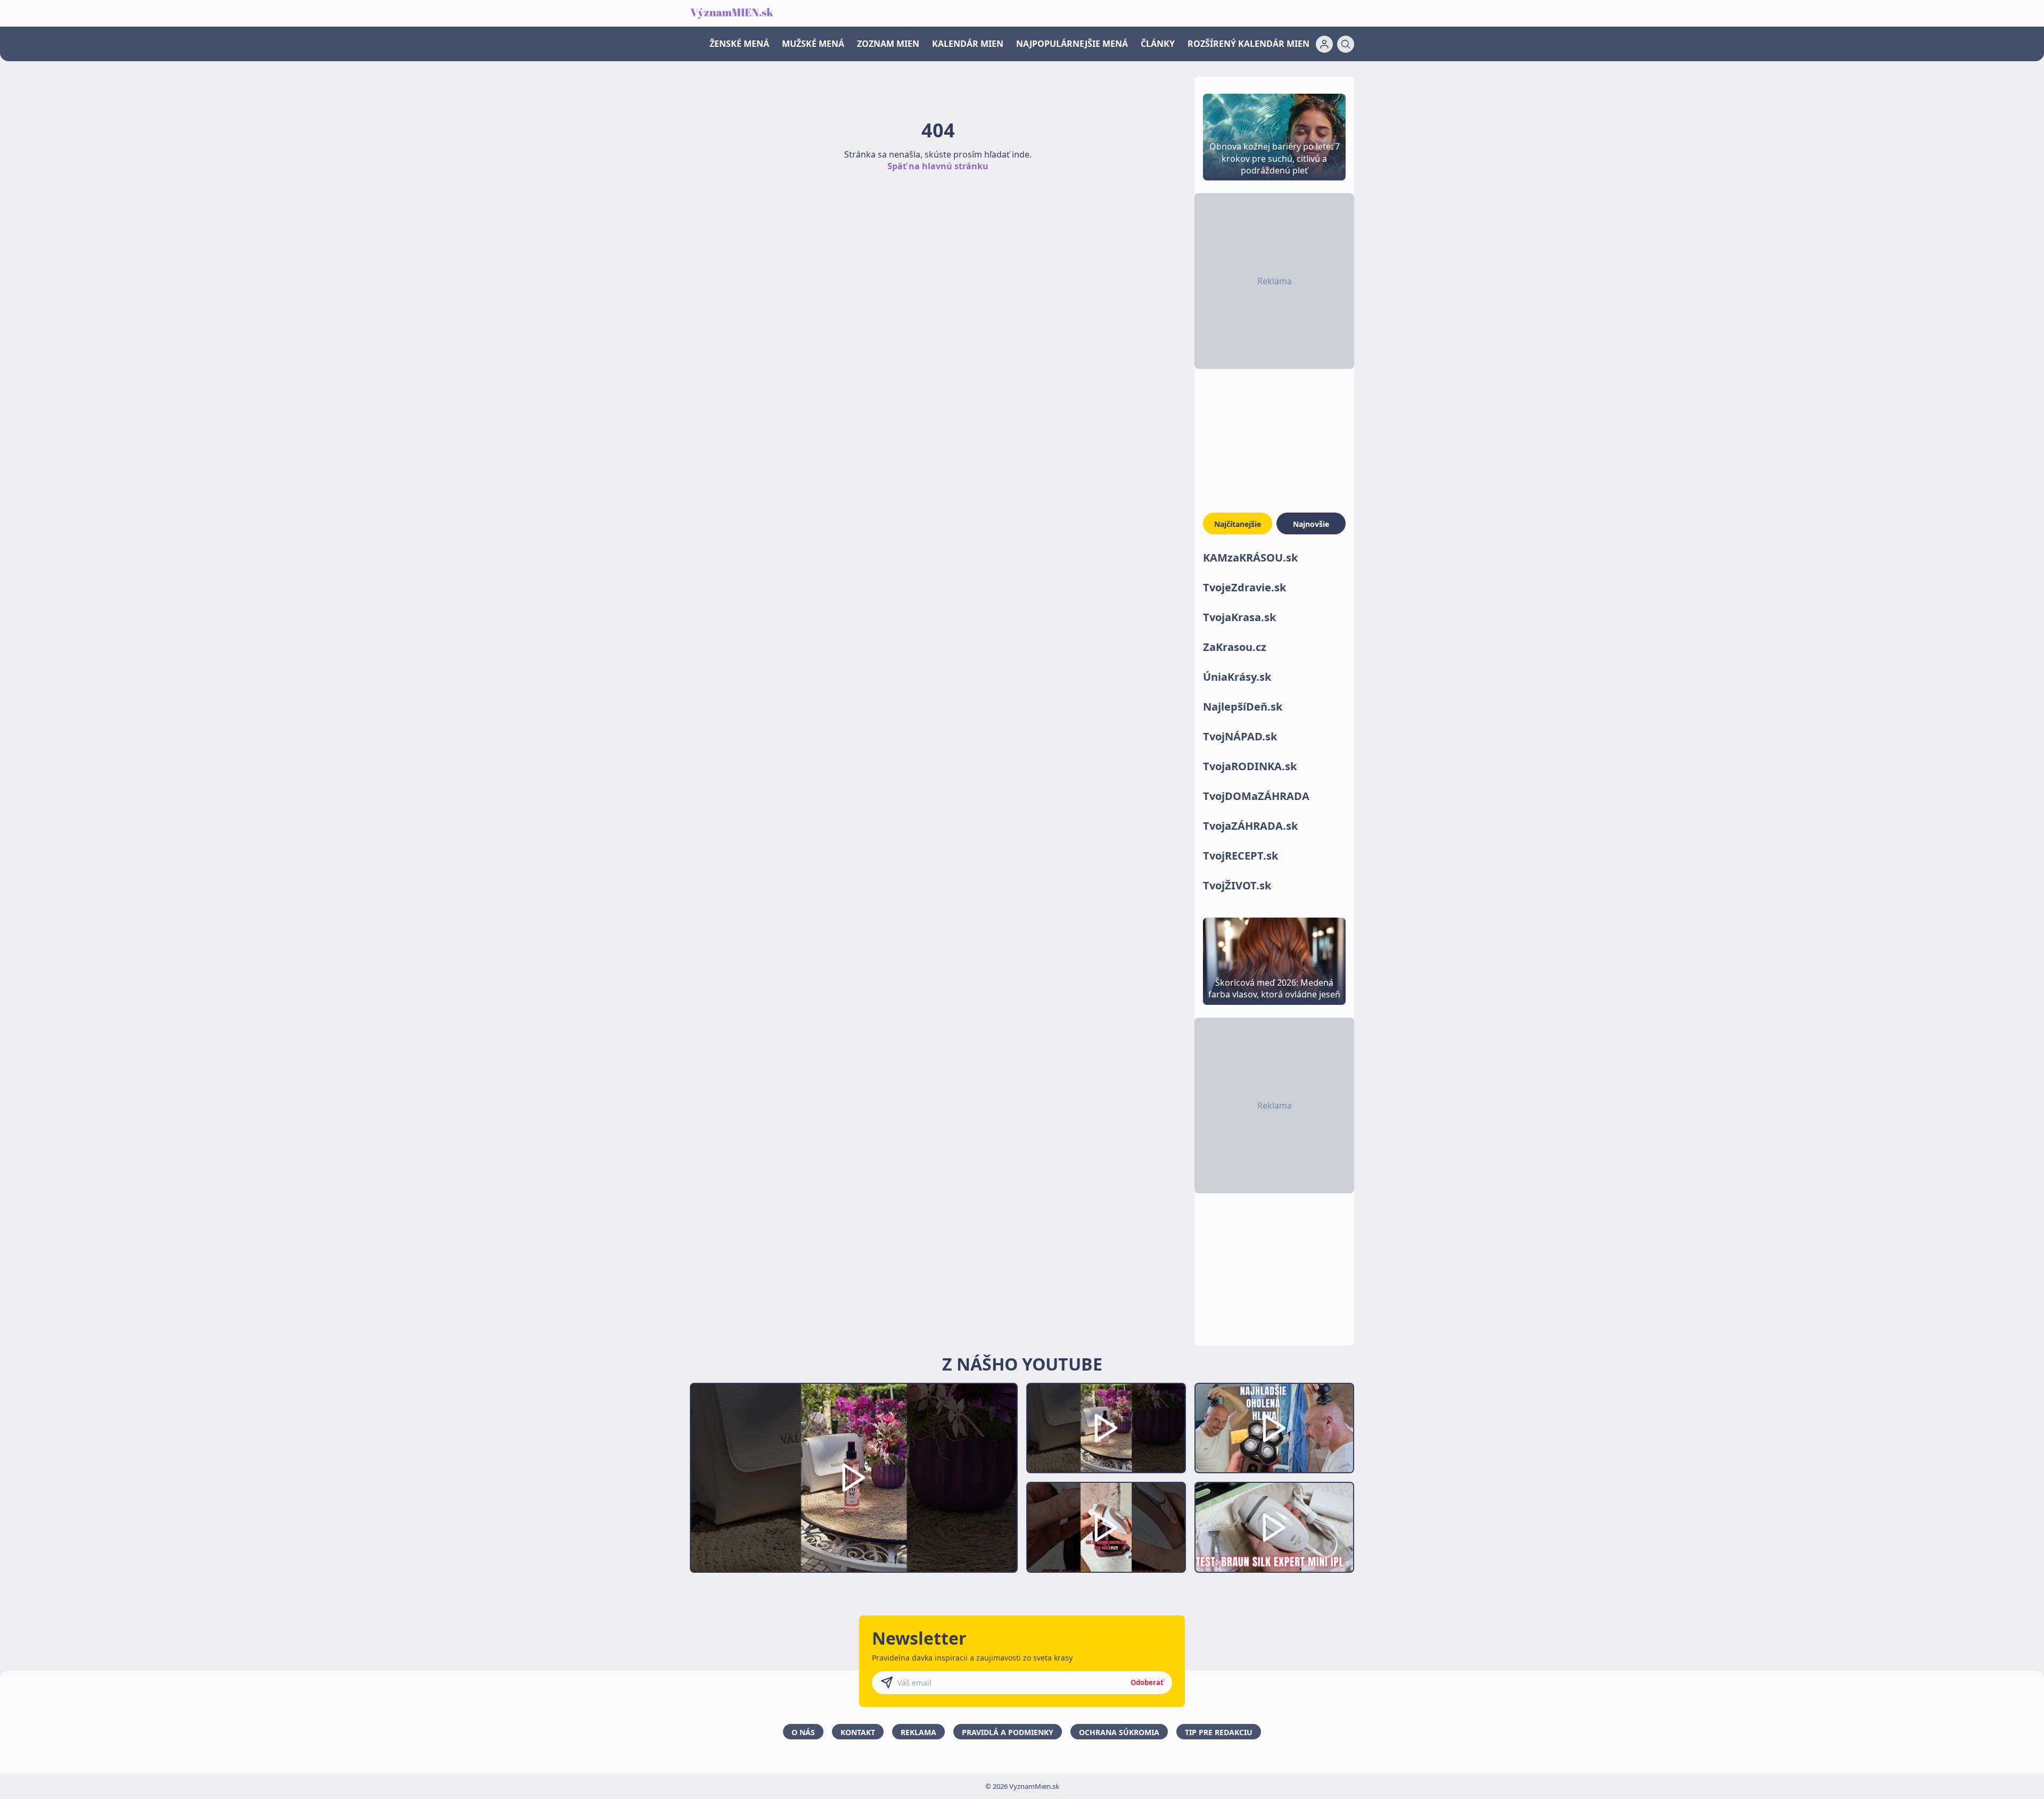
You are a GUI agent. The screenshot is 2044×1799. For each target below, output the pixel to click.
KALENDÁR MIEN (968, 44)
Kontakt (858, 1732)
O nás (803, 1732)
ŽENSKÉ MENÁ (739, 44)
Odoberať (1147, 1682)
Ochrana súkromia (1119, 1732)
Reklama (918, 1732)
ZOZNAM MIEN (888, 44)
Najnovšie (1311, 524)
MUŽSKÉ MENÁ (813, 44)
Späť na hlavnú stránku (938, 166)
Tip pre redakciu (1219, 1732)
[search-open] (1346, 44)
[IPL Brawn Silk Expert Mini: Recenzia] (1274, 1527)
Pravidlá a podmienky (1008, 1732)
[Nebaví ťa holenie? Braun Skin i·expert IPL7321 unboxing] (1106, 1527)
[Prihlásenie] (1324, 44)
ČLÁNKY (1158, 44)
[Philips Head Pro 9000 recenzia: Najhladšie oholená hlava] (1274, 1428)
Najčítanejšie (1238, 524)
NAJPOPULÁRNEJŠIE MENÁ (1072, 44)
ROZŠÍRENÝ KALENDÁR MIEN (1248, 44)
